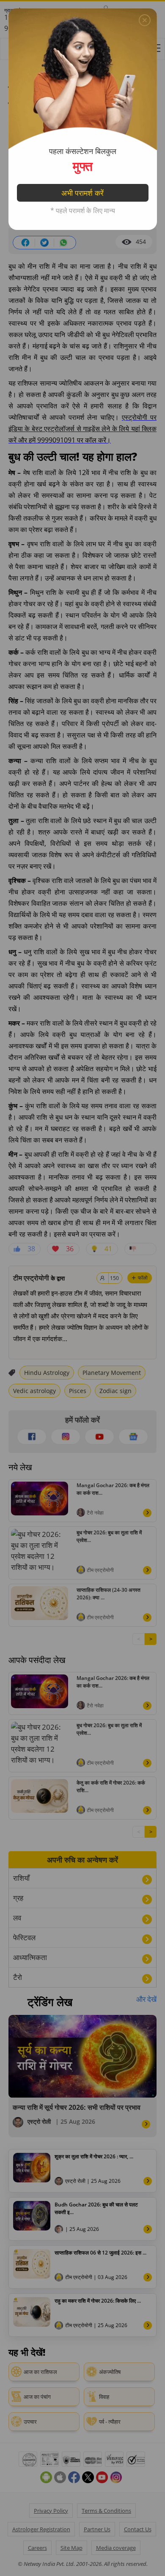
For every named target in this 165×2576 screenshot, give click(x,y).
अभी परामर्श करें (82, 193)
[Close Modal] (145, 20)
